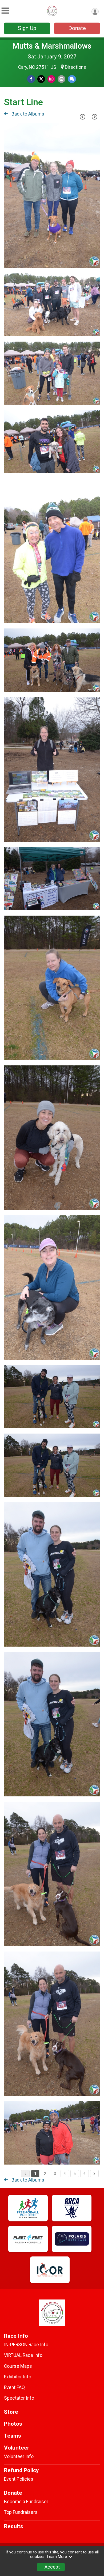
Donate (77, 28)
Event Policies (19, 2479)
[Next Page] (94, 117)
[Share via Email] (61, 79)
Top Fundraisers (21, 2512)
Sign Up (27, 28)
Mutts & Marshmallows (52, 46)
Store (11, 2412)
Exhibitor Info (18, 2377)
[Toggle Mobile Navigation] (5, 11)
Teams (13, 2436)
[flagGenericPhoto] (82, 261)
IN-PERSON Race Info (26, 2345)
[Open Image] (52, 195)
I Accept (51, 2567)
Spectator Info (19, 2398)
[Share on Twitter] (41, 79)
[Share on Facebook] (31, 79)
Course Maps (18, 2366)
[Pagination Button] (94, 2174)
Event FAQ (14, 2387)
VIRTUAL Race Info (23, 2355)
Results (14, 2526)
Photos (13, 2424)
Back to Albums (27, 114)
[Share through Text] (72, 79)
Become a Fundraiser (26, 2502)
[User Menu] (95, 12)
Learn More (57, 2557)
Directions (75, 67)
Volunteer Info (19, 2456)
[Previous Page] (82, 117)
